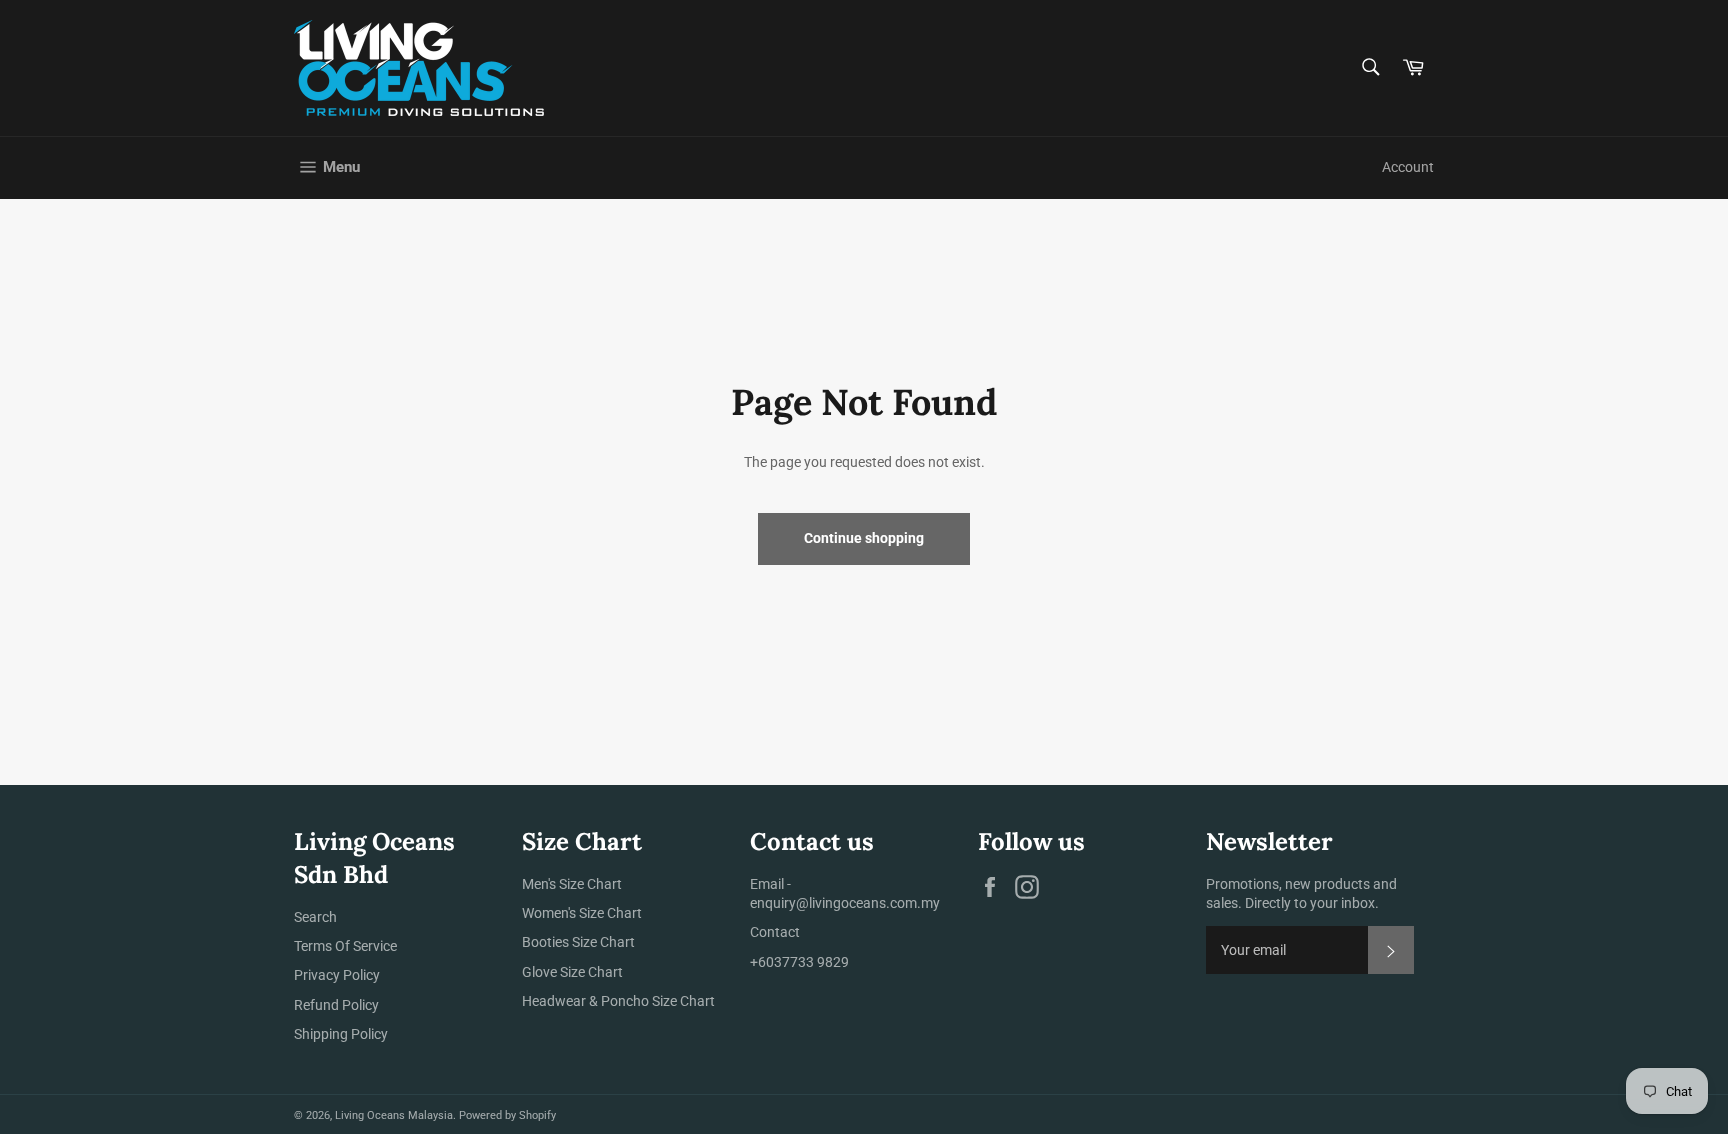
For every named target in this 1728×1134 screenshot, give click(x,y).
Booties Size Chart (578, 942)
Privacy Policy (337, 975)
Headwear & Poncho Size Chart (618, 1001)
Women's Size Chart (582, 913)
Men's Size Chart (572, 884)
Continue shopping (864, 538)
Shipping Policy (341, 1034)
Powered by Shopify (507, 1115)
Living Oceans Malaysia (394, 1115)
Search (315, 917)
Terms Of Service (345, 946)
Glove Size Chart (572, 972)
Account (1408, 167)
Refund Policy (336, 1005)
